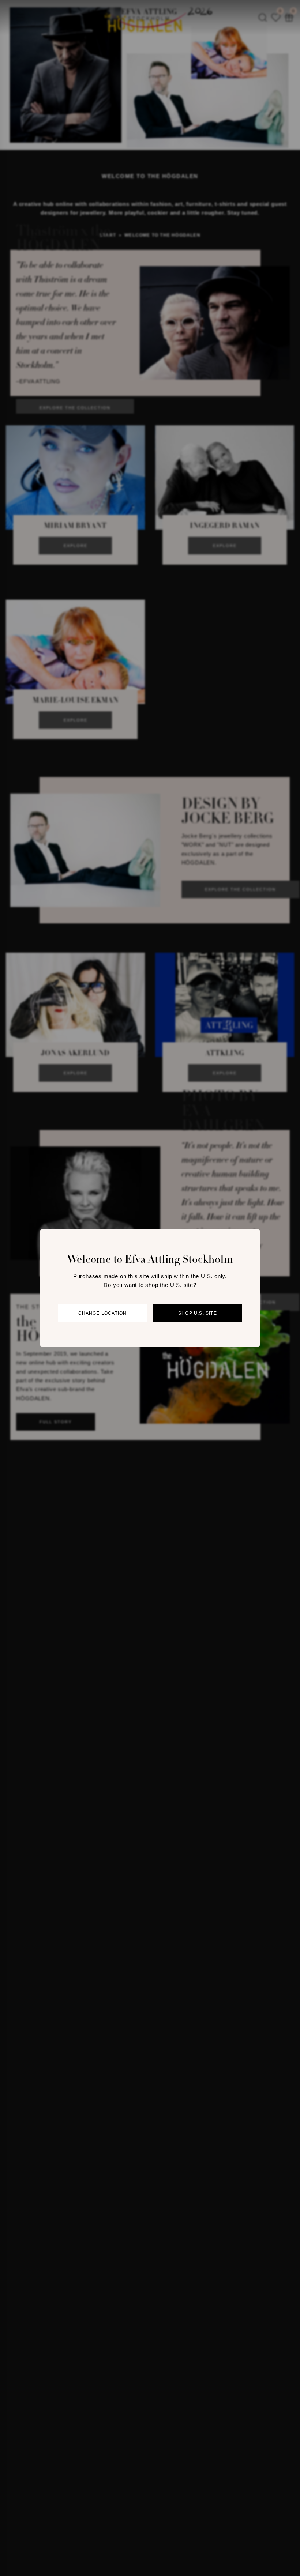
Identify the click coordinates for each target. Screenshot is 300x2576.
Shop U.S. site (198, 1313)
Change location (103, 1313)
